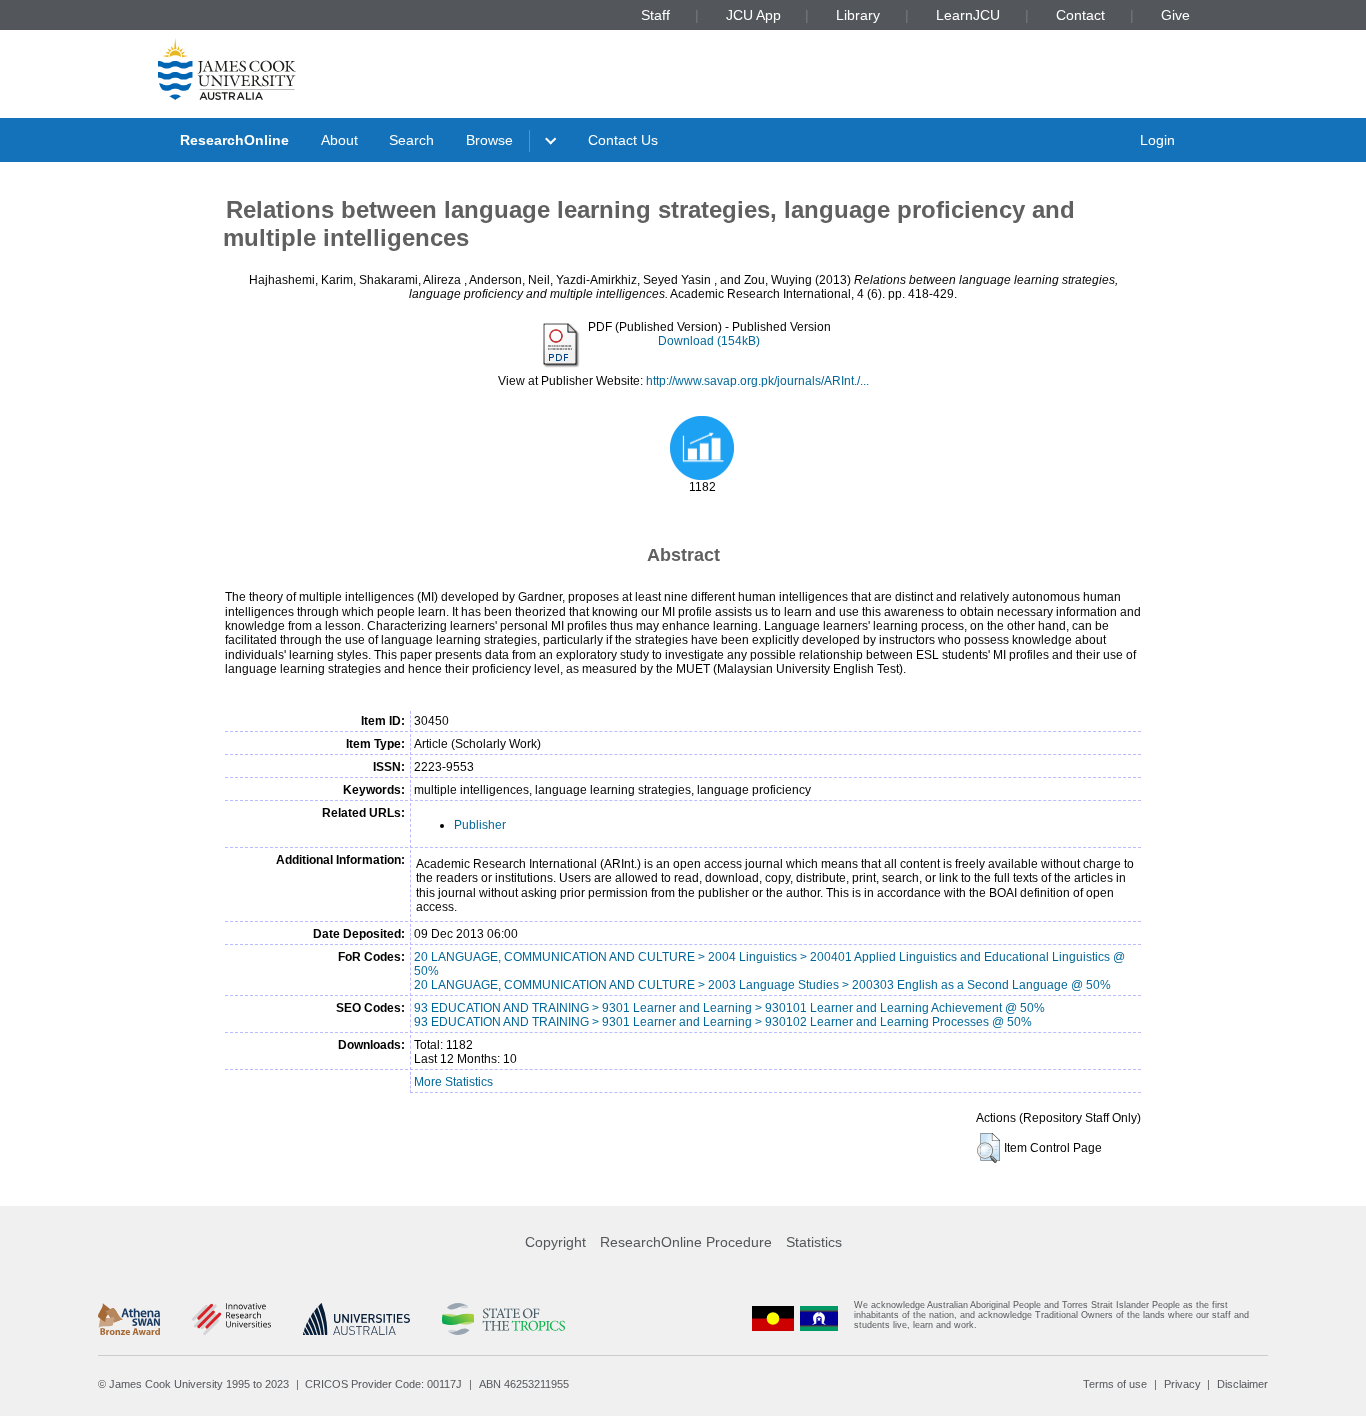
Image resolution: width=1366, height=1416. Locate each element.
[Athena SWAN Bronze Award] (129, 1319)
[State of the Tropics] (503, 1319)
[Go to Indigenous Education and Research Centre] (773, 1319)
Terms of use (1115, 1384)
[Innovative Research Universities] (231, 1319)
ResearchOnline (234, 140)
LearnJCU (968, 15)
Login (1157, 140)
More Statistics (453, 1082)
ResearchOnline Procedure (686, 1242)
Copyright (555, 1242)
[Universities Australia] (356, 1319)
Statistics (814, 1242)
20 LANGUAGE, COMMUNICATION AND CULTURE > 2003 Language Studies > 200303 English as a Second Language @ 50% (762, 985)
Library (858, 15)
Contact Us (623, 140)
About (339, 140)
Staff (655, 15)
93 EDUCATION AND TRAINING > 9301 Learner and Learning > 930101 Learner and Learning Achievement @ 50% (729, 1008)
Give (1175, 15)
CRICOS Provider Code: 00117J (383, 1384)
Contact (1080, 15)
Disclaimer (1242, 1384)
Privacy (1182, 1384)
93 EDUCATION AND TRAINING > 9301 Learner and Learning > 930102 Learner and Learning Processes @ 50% (723, 1022)
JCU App (753, 15)
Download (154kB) (709, 341)
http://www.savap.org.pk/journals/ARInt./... (757, 381)
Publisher (480, 825)
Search (411, 140)
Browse (489, 140)
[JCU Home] (227, 69)
